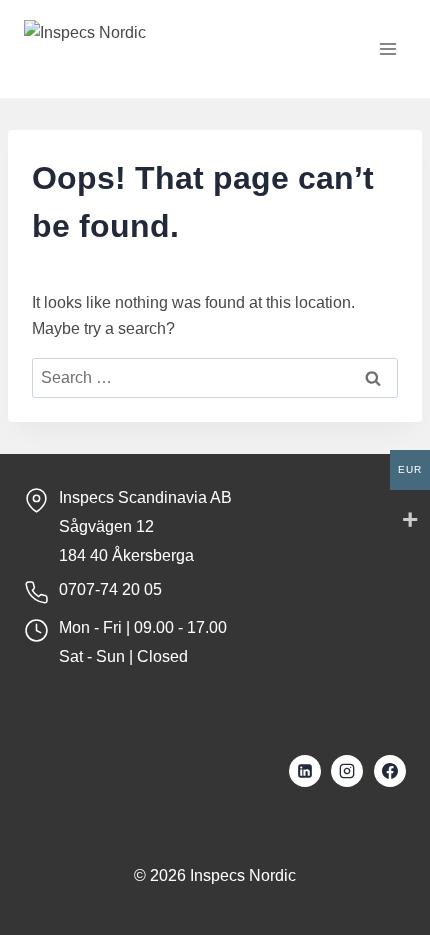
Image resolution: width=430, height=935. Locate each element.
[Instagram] (347, 771)
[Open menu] (387, 49)
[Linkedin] (305, 771)
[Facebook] (390, 771)
